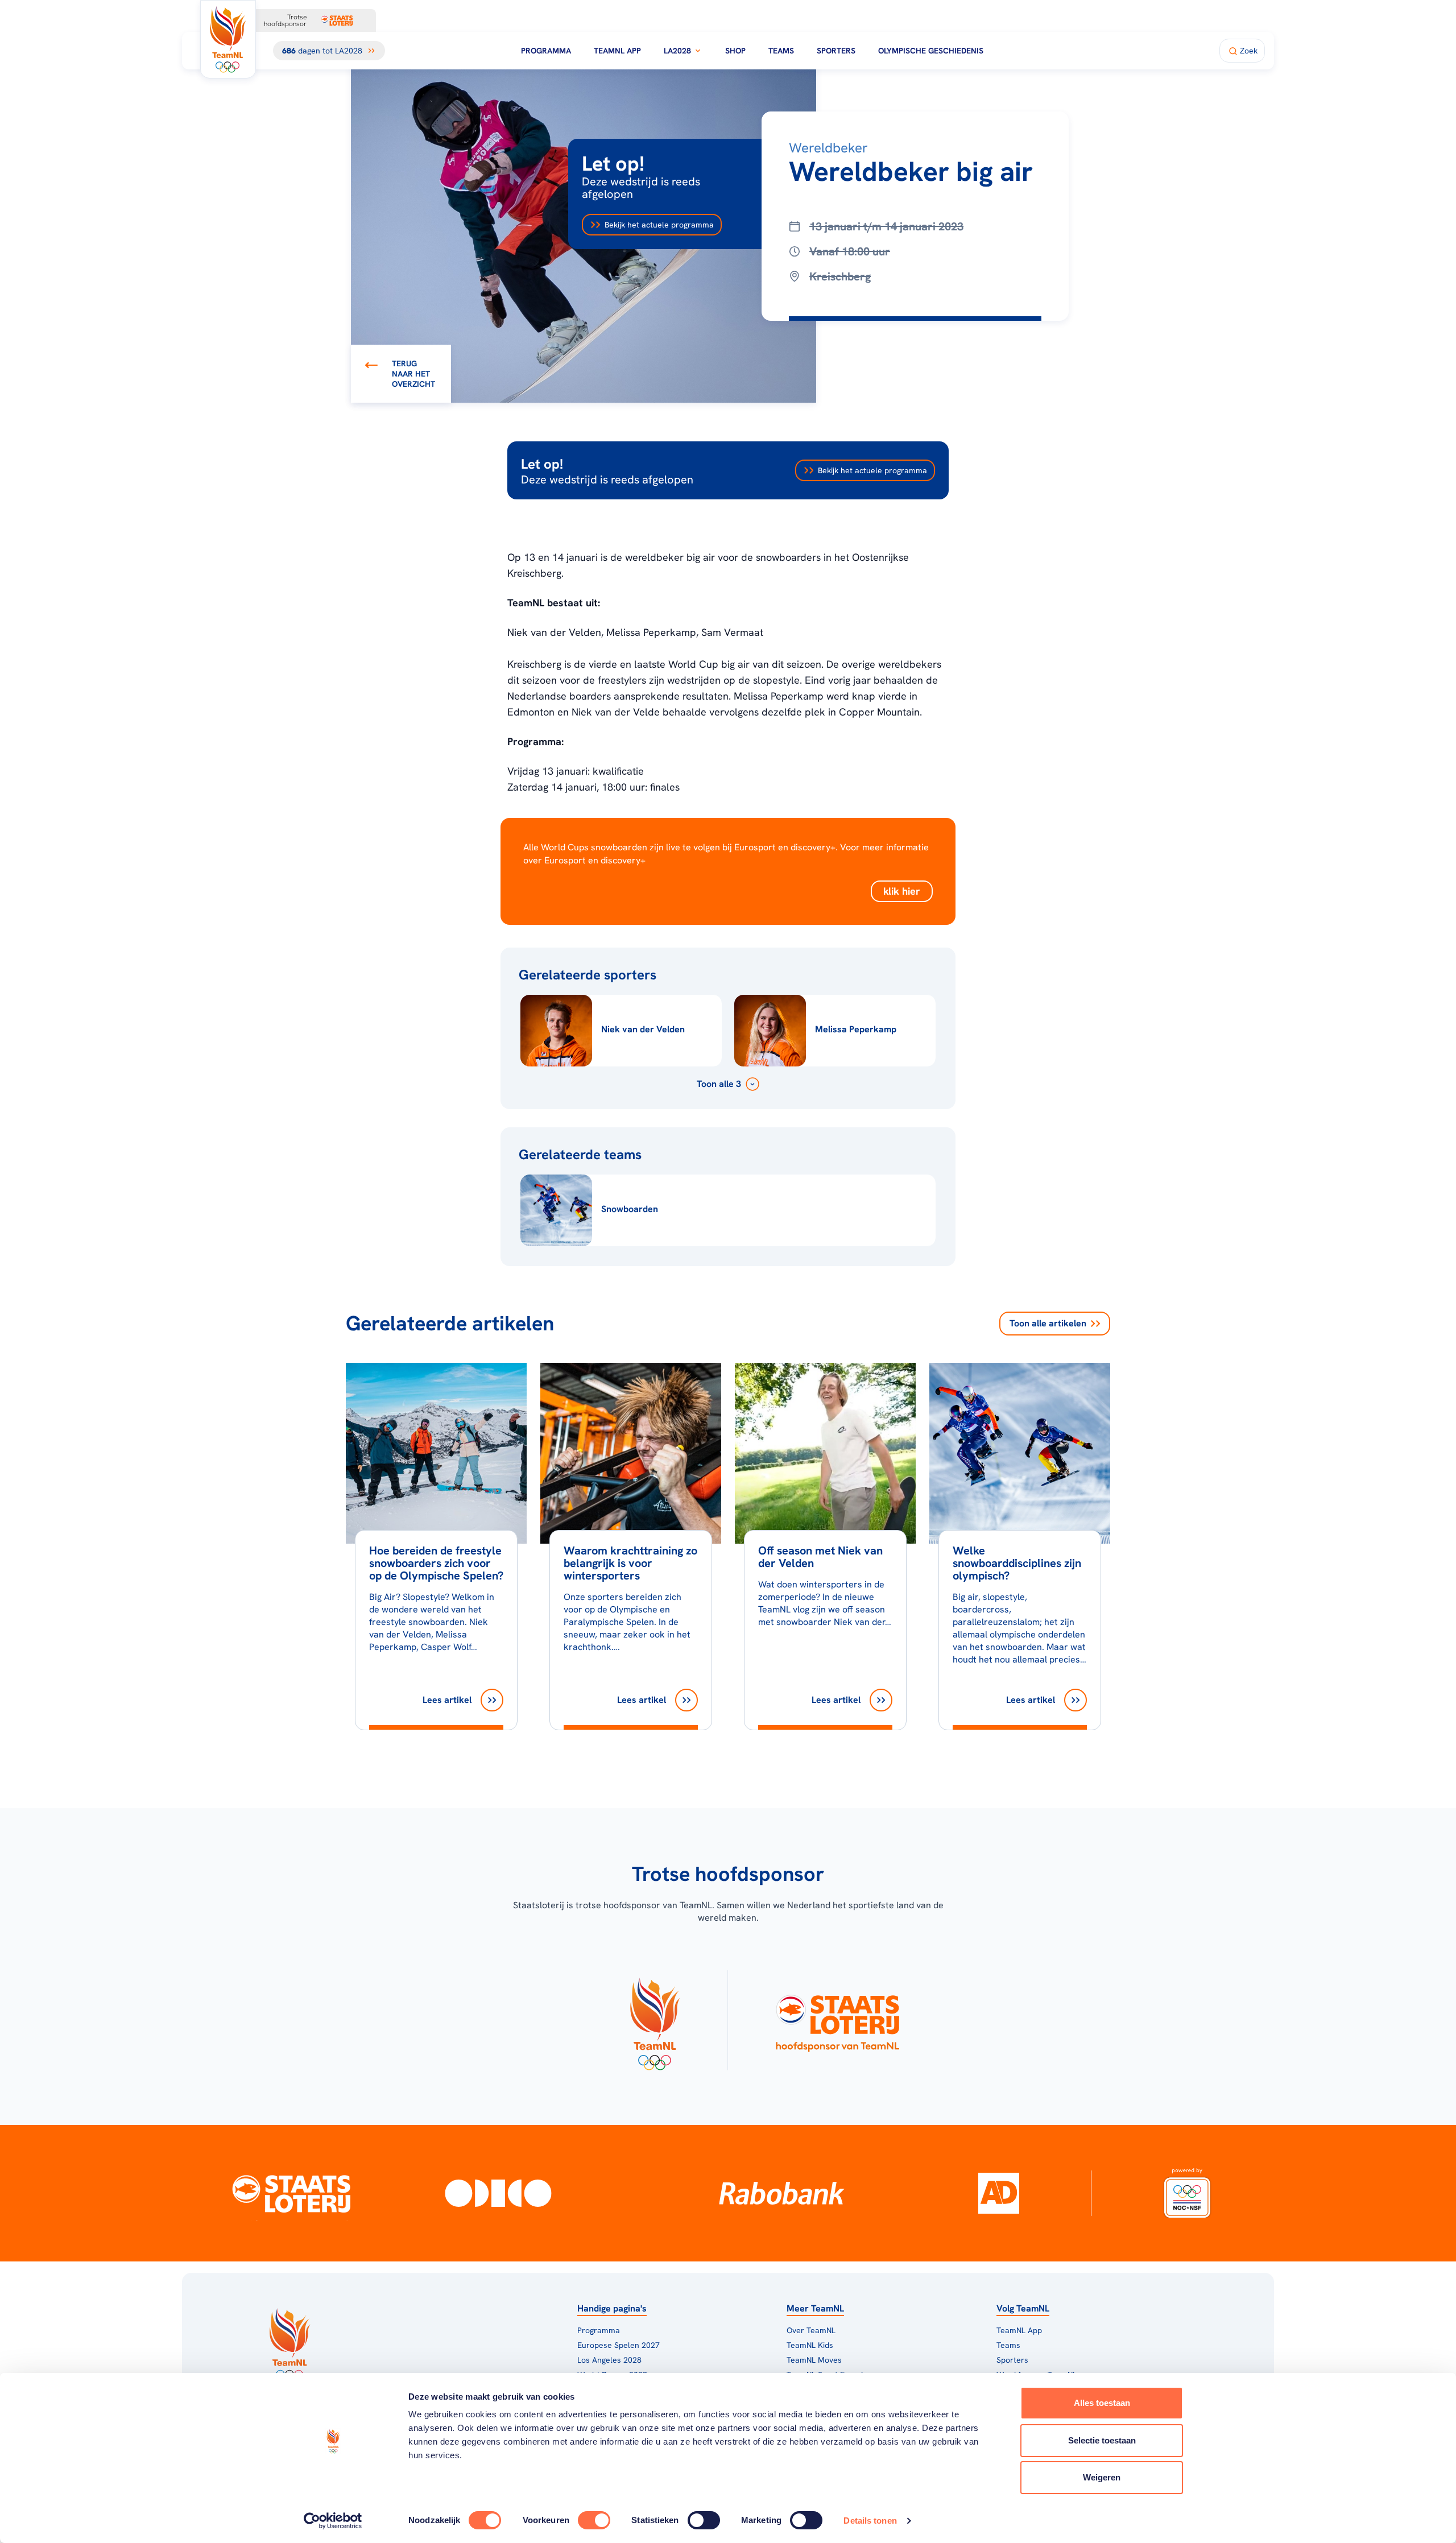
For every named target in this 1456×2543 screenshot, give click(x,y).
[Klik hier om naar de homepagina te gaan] (228, 39)
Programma (546, 51)
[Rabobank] (782, 2193)
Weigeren (1102, 2477)
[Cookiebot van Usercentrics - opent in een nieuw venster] (333, 2521)
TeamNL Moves (814, 2360)
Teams (781, 51)
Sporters (836, 51)
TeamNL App (617, 51)
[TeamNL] (654, 2020)
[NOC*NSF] (1187, 2193)
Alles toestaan (1102, 2403)
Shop (735, 51)
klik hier (902, 891)
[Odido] (499, 2193)
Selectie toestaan (1102, 2440)
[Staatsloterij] (291, 2193)
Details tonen (870, 2521)
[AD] (999, 2193)
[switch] (594, 2520)
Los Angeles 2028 (609, 2360)
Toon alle (1048, 1323)
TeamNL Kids (810, 2345)
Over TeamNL (811, 2330)
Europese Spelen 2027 (619, 2345)
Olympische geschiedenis (931, 51)
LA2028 (677, 51)
